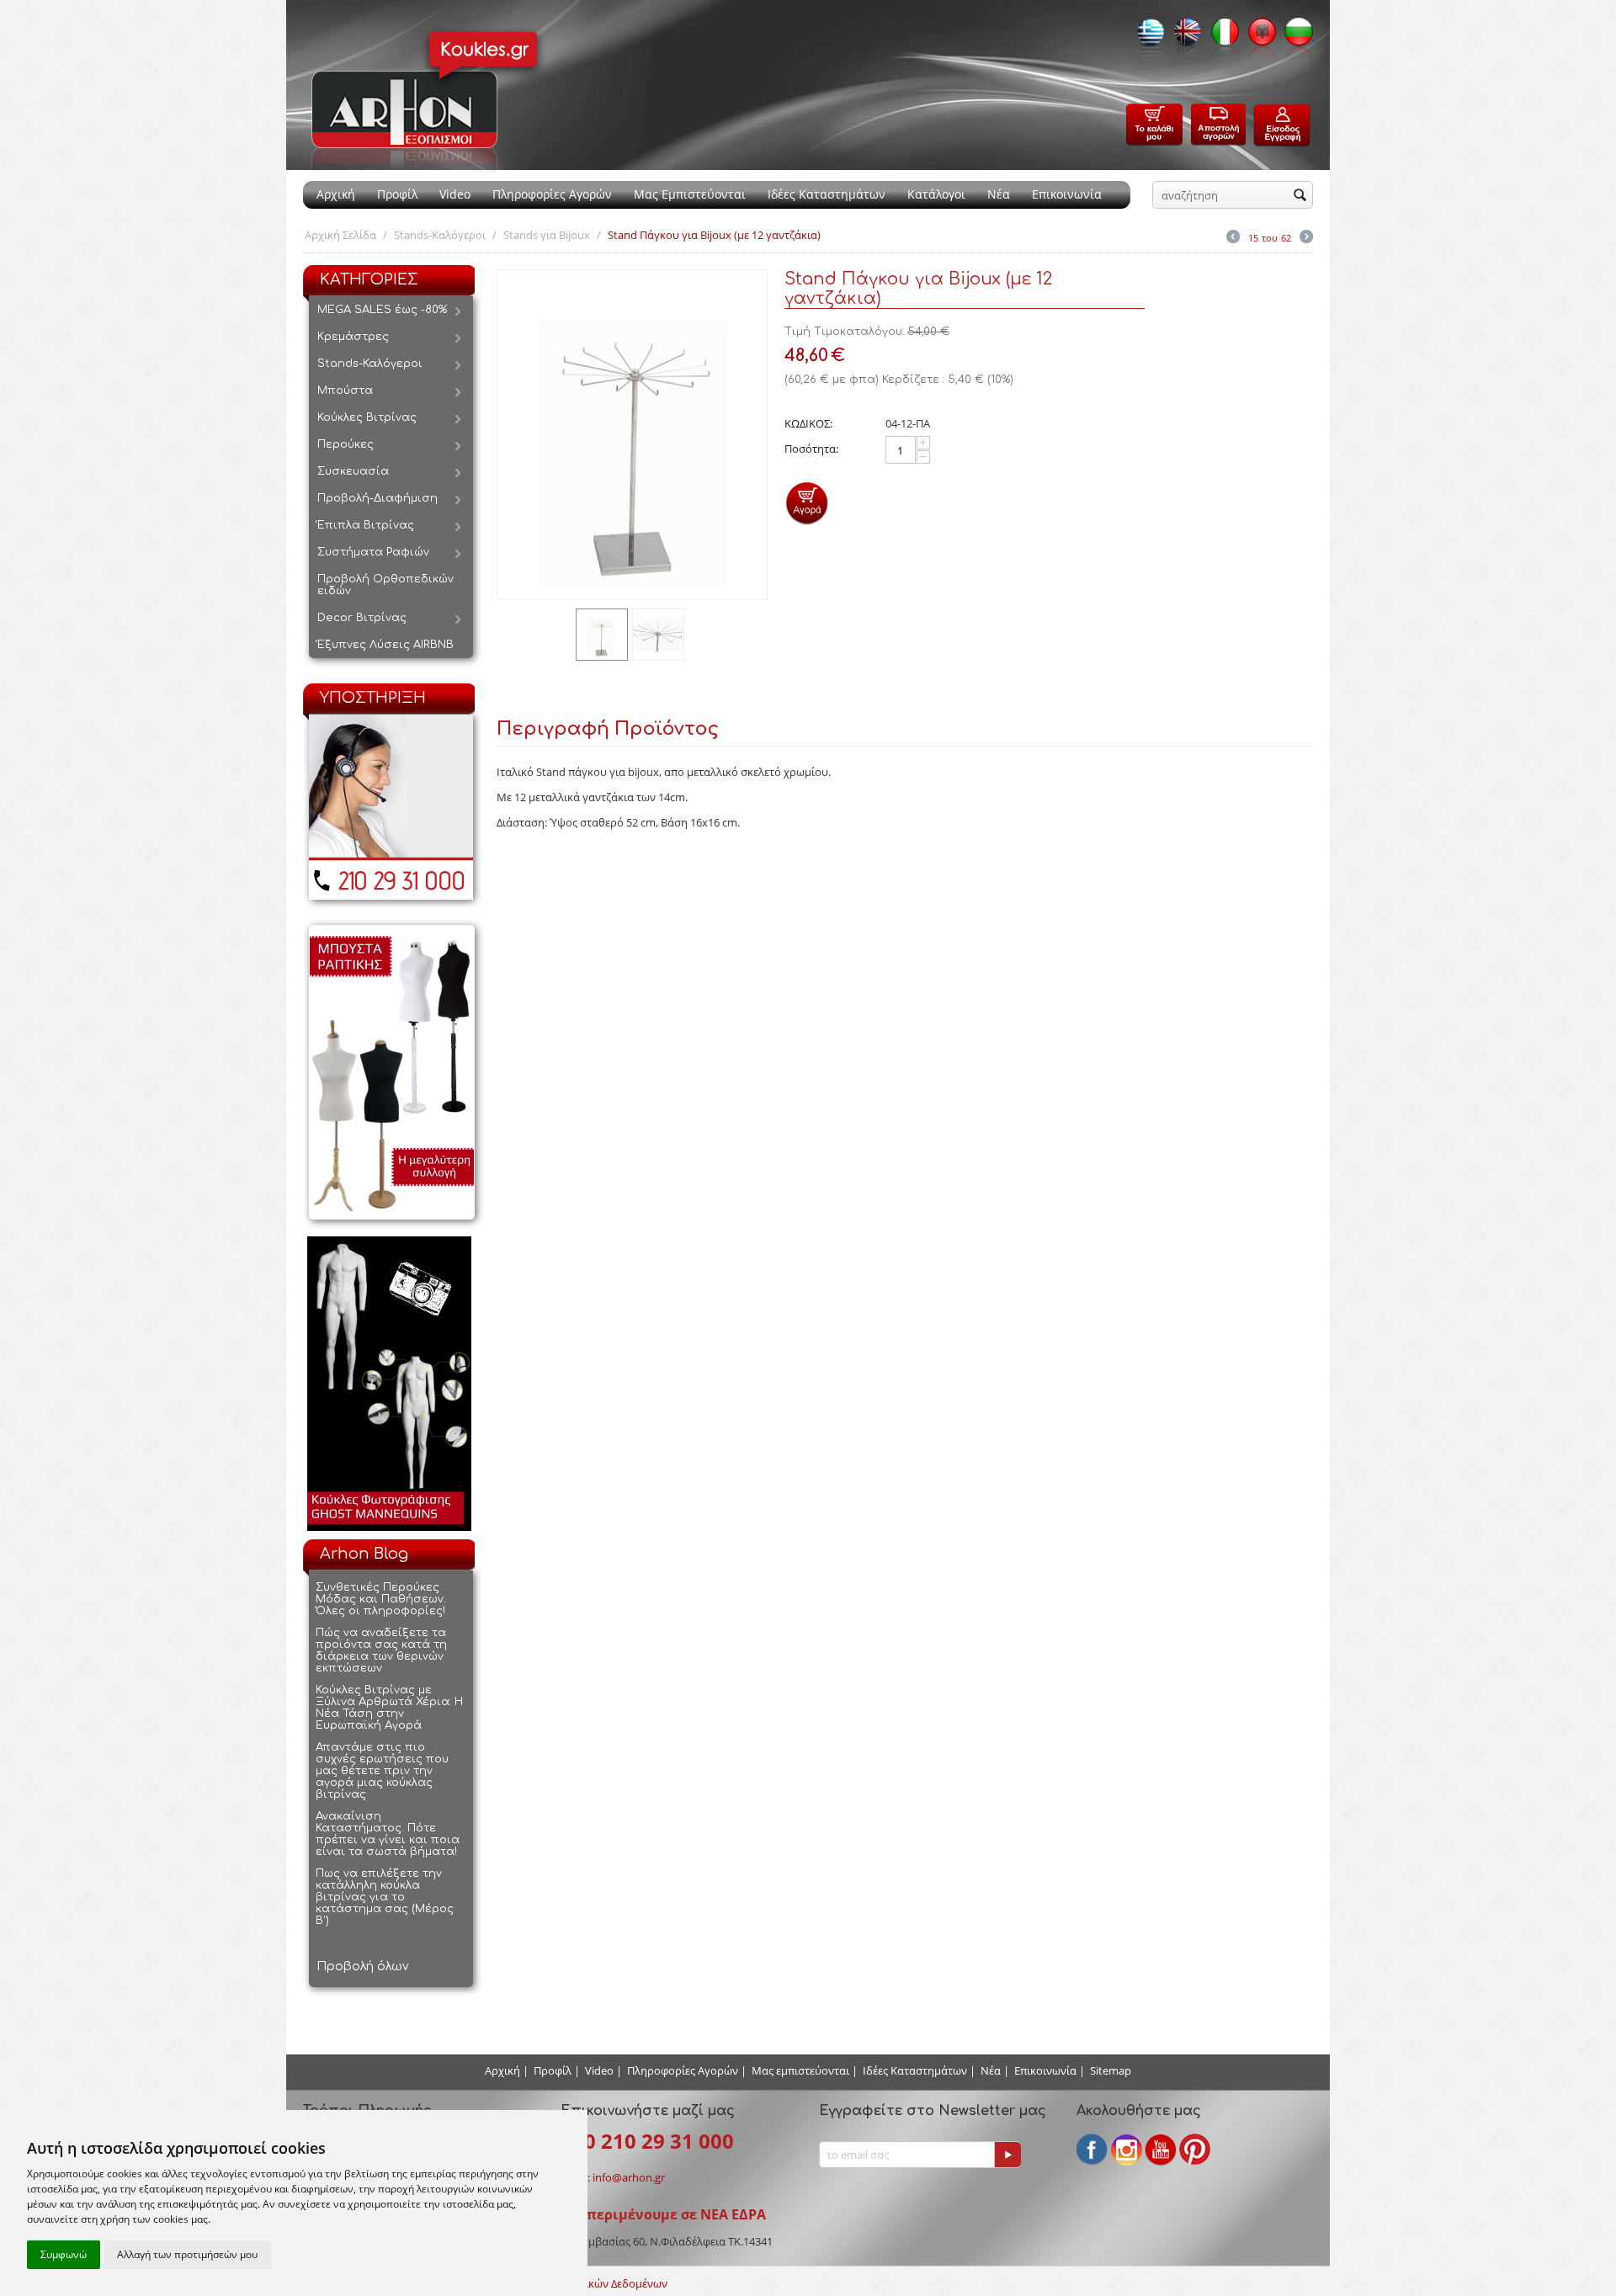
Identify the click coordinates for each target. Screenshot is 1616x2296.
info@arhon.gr (629, 2177)
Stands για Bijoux (547, 235)
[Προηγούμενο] (1233, 238)
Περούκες (346, 444)
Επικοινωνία (1067, 194)
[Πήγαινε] (1007, 2155)
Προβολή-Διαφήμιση (377, 498)
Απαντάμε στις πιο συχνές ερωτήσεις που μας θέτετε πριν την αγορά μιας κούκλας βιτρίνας (382, 1771)
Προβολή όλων (362, 1966)
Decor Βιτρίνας (362, 618)
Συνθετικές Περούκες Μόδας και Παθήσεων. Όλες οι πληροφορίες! (381, 1599)
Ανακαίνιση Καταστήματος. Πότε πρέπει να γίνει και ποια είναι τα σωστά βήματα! (388, 1834)
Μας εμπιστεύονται (800, 2070)
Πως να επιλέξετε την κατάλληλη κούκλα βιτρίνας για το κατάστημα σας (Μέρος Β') (385, 1897)
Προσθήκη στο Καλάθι (807, 503)
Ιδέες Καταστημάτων (827, 194)
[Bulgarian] (1294, 37)
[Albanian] (1257, 37)
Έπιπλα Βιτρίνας (366, 525)
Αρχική (336, 194)
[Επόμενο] (1306, 238)
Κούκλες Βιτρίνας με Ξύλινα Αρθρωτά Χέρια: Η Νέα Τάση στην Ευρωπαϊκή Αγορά (389, 1708)
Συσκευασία (353, 471)
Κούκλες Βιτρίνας (367, 417)
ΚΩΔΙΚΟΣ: (808, 423)
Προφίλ (397, 194)
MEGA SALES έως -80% (382, 310)
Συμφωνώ (64, 2254)
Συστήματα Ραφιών (373, 552)
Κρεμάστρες (353, 337)
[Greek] (1146, 37)
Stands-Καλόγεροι (440, 235)
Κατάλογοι (936, 194)
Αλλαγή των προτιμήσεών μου (187, 2254)
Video (455, 194)
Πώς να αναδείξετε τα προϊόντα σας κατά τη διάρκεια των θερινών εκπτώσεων (381, 1650)
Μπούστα (345, 391)
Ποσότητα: (811, 449)
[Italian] (1220, 37)
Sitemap (1111, 2070)
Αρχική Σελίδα (340, 235)
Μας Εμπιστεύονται (690, 194)
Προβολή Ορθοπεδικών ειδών (385, 585)
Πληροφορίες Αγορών (552, 194)
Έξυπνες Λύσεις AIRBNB (385, 645)
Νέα (999, 194)
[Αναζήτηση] (1300, 196)
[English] (1183, 37)
